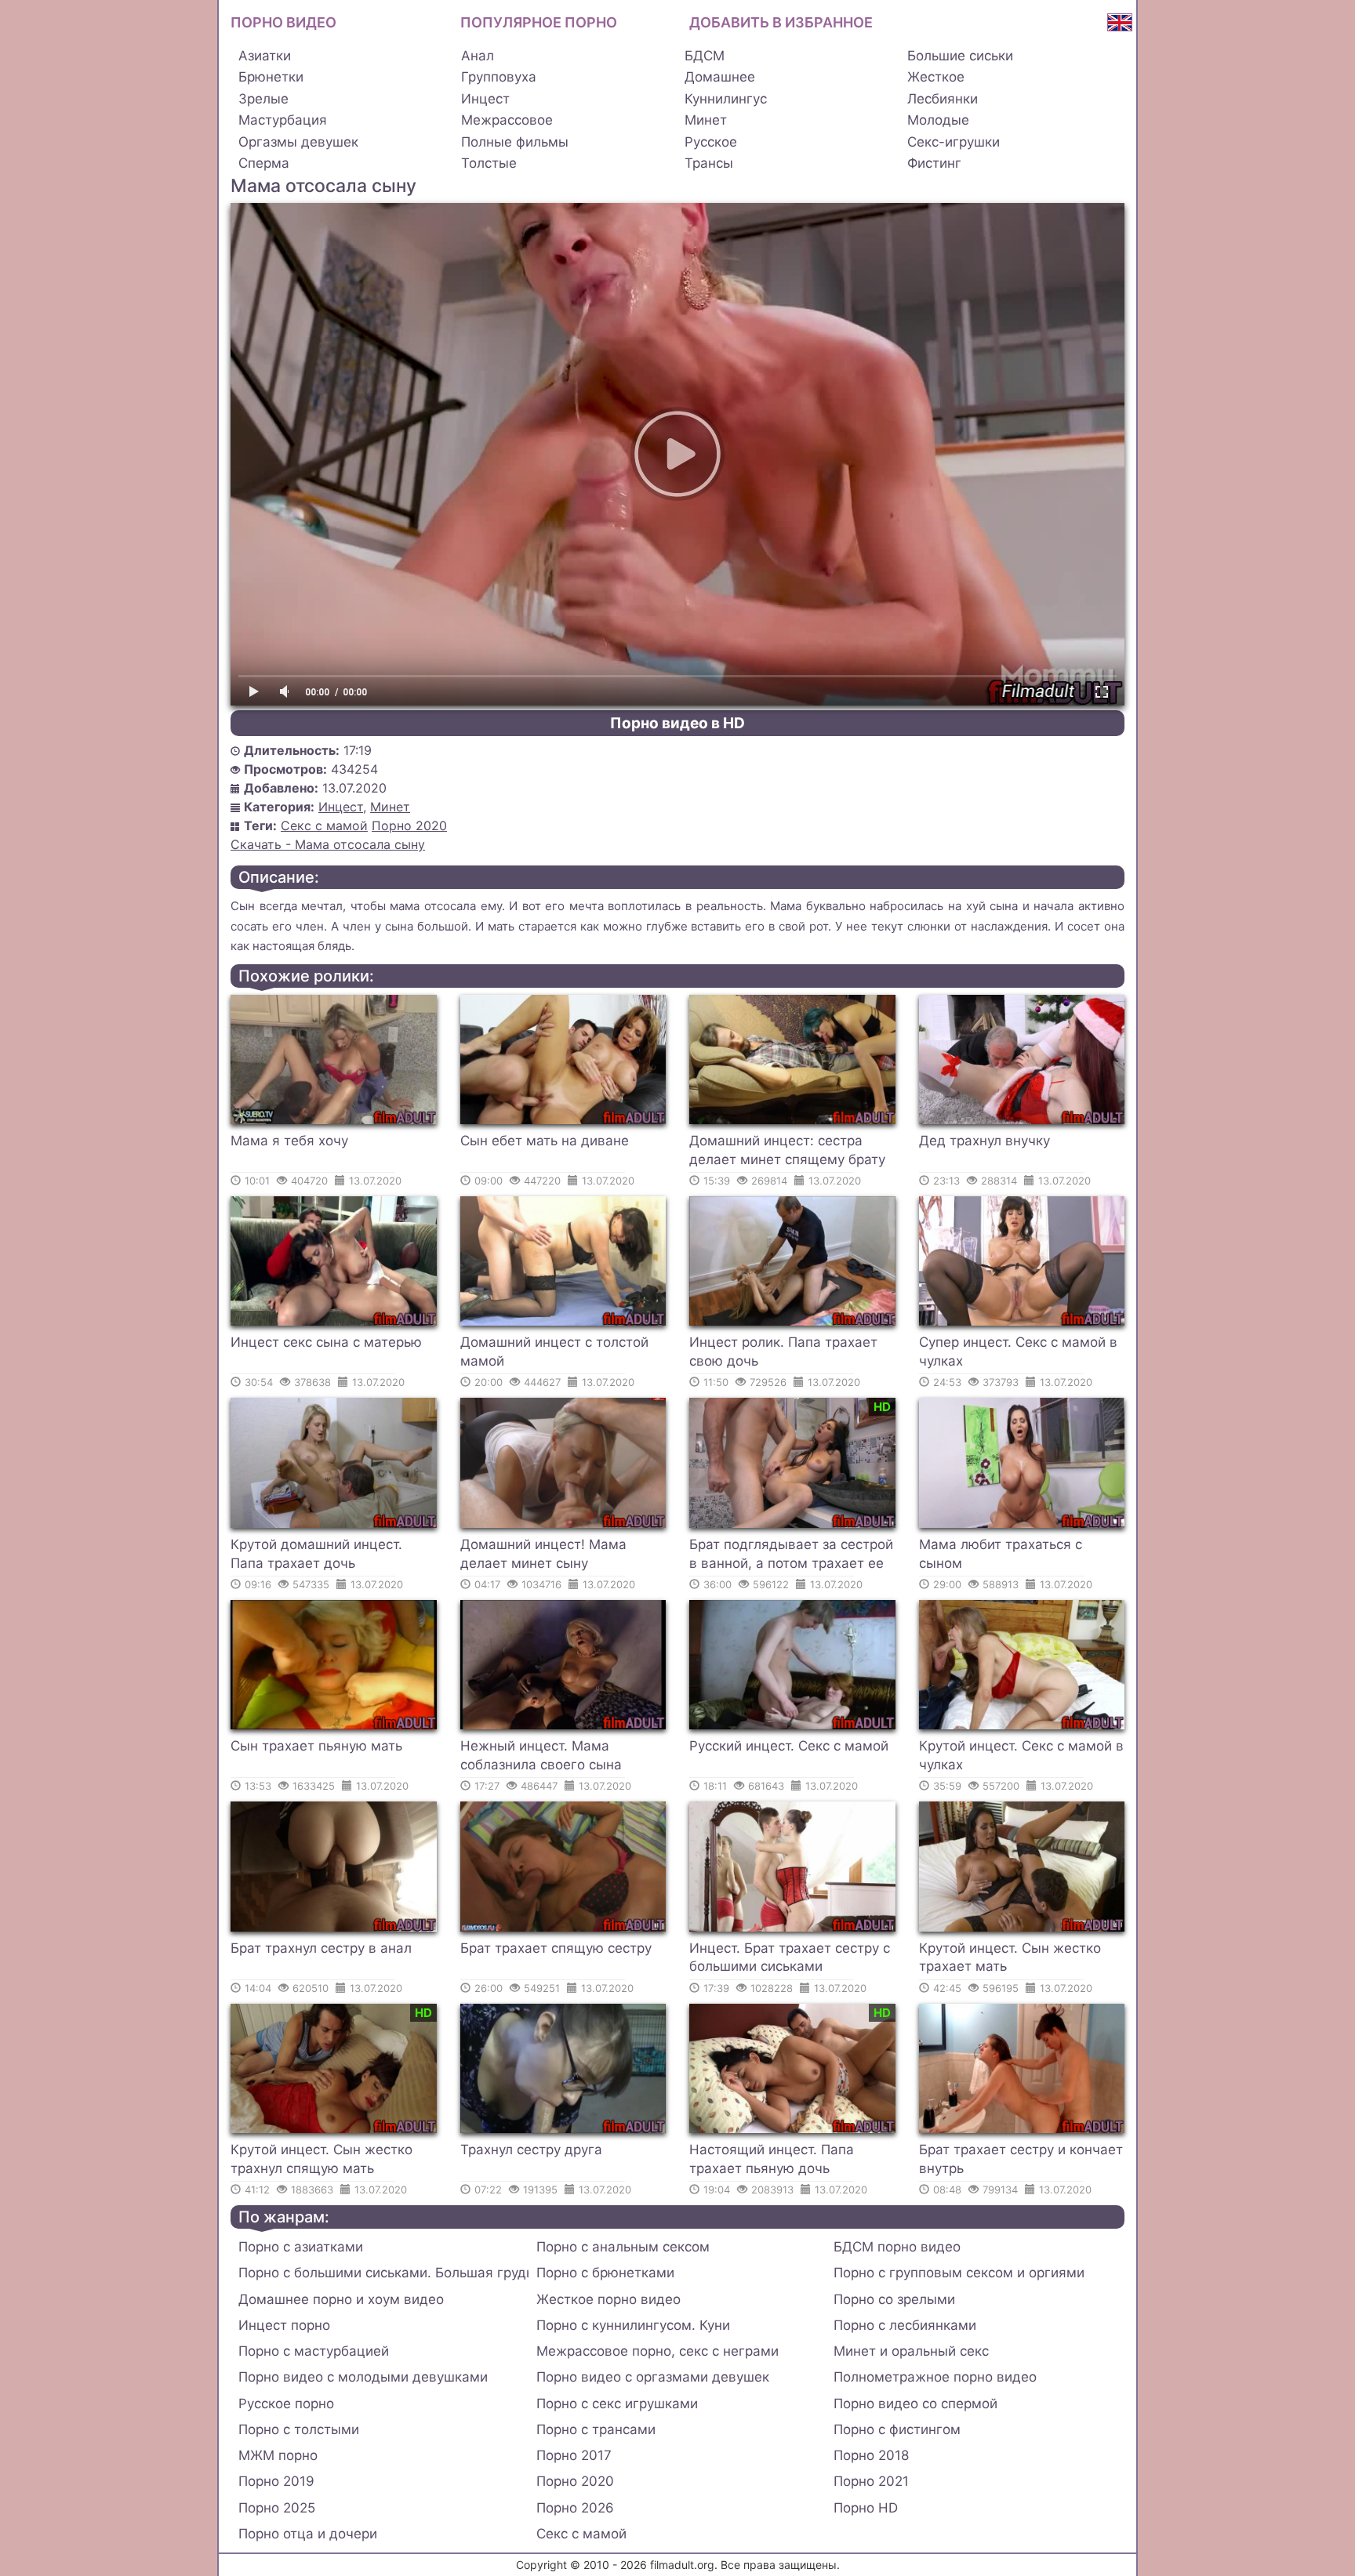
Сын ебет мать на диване (545, 1141)
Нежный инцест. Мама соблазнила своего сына (541, 1755)
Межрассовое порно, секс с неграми (658, 2351)
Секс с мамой (324, 825)
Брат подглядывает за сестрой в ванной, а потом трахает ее (791, 1554)
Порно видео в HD (677, 723)
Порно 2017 (574, 2455)
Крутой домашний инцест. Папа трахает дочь (316, 1554)
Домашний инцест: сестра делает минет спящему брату (787, 1150)
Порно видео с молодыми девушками (363, 2377)
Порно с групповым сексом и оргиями (959, 2273)
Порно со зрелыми (894, 2299)
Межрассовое (507, 120)
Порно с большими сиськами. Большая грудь (383, 2273)
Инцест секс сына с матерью (326, 1342)
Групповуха (499, 77)
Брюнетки (271, 77)
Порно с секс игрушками (617, 2404)
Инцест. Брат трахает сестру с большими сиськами (790, 1957)
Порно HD (866, 2508)
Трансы (709, 163)
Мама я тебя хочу (289, 1141)
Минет (706, 120)
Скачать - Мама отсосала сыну (328, 844)
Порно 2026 (575, 2508)
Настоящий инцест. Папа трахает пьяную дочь (772, 2159)
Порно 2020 (409, 825)
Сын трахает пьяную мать (316, 1746)
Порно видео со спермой (915, 2404)
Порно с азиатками (301, 2247)
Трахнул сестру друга (531, 2150)
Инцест (485, 99)
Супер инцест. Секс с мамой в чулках (1018, 1351)
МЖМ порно (278, 2455)
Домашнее (720, 77)
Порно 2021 (871, 2481)
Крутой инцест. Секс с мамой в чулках (1021, 1755)
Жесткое (936, 77)
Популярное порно (539, 22)
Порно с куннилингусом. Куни (633, 2325)
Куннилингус (726, 99)
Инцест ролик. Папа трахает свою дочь (783, 1351)
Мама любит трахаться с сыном (1001, 1554)
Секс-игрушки (954, 142)
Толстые (489, 163)
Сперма (264, 163)
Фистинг (934, 163)
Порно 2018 (871, 2455)
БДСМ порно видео (897, 2247)
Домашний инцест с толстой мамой (554, 1351)
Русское (711, 142)
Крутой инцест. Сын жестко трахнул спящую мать (321, 2159)
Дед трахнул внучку (984, 1141)
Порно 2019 (276, 2481)
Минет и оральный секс (911, 2351)
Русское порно (286, 2404)
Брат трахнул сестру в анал (321, 1948)
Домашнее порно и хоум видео (341, 2299)
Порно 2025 (277, 2508)
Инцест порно (284, 2325)
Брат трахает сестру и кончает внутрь (1021, 2159)
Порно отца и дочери (308, 2534)
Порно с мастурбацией (314, 2351)
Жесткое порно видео (608, 2299)
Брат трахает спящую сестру (556, 1948)
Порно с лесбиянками (905, 2325)
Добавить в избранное (781, 22)
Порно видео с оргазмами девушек (653, 2377)
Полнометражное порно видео (935, 2377)
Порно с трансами (596, 2429)
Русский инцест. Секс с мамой (789, 1746)
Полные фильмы (515, 142)
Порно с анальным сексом (623, 2247)
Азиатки (265, 56)
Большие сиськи (960, 56)
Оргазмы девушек (298, 142)
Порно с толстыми (299, 2429)
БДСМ (705, 56)
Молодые (938, 120)
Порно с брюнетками (605, 2273)
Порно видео (283, 22)
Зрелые (263, 99)
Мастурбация (283, 120)
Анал (478, 56)
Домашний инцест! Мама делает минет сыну (543, 1554)
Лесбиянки (943, 99)
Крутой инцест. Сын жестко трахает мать (1010, 1957)
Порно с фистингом (897, 2429)
